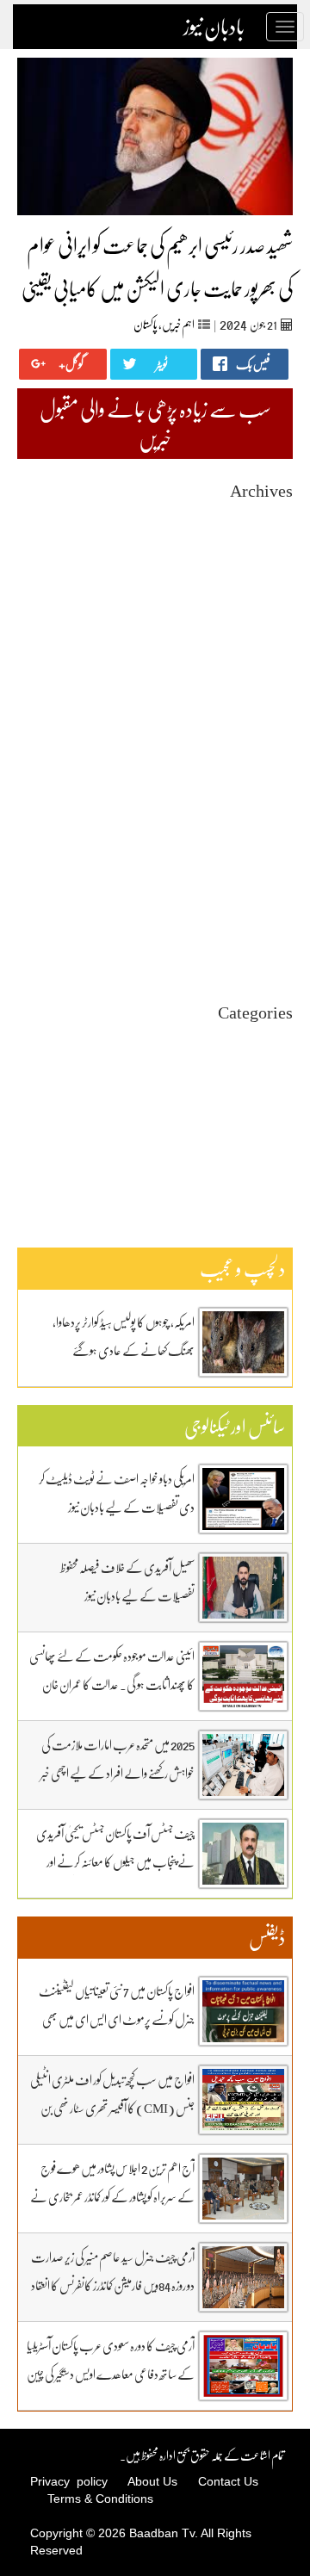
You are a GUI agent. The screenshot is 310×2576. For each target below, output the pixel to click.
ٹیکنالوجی (279, 1102)
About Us (152, 2481)
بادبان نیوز (214, 27)
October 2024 (261, 859)
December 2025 (256, 642)
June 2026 (270, 549)
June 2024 (270, 921)
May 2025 (270, 750)
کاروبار (282, 1148)
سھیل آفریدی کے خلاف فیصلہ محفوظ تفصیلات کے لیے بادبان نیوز (127, 1581)
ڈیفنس (281, 1133)
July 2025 (270, 719)
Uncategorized (258, 1040)
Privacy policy (69, 2481)
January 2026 (262, 626)
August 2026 (263, 518)
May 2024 (270, 936)
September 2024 (254, 874)
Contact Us (228, 2481)
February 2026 (258, 611)
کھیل (283, 1164)
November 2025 (255, 657)
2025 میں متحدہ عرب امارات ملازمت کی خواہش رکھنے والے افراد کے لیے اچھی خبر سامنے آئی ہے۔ (118, 1773)
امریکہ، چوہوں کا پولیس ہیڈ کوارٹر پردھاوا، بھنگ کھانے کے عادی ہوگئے (124, 1336)
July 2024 (270, 905)
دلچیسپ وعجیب (264, 1117)
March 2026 (265, 595)
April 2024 (267, 952)
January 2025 (262, 812)
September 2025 (254, 688)
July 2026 (270, 533)
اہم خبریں (178, 324)
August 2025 (263, 704)
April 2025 (267, 766)
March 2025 (265, 781)
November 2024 (255, 843)
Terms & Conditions (100, 2499)
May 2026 (270, 564)
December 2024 (256, 828)
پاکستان (146, 324)
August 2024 (263, 890)
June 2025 (270, 735)
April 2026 (267, 580)
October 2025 (261, 673)
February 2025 (258, 797)
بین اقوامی (274, 1071)
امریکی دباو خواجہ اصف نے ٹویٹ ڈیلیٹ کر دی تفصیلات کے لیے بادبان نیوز (117, 1492)
